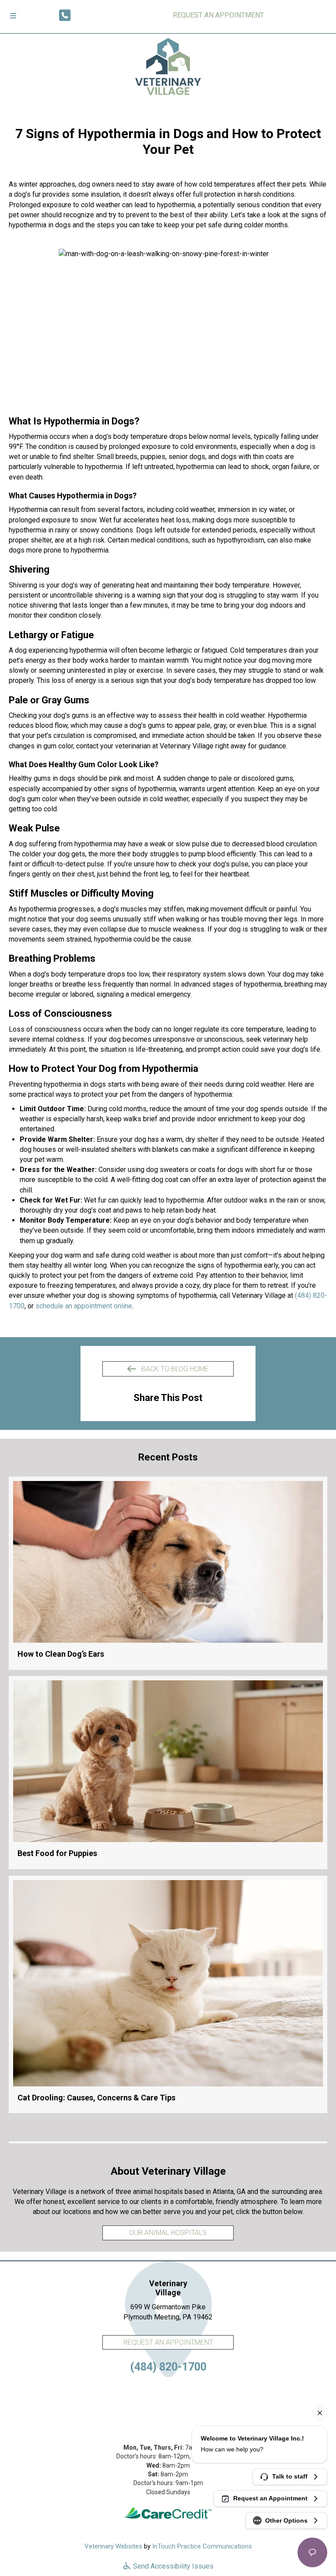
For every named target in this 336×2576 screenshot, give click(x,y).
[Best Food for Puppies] (168, 1773)
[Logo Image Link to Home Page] (168, 66)
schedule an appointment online (84, 1306)
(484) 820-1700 (168, 2367)
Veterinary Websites (113, 2546)
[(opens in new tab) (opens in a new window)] (168, 2513)
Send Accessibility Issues (172, 2566)
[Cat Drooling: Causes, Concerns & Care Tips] (168, 1995)
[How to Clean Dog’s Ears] (168, 1573)
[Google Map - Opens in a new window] (168, 2404)
